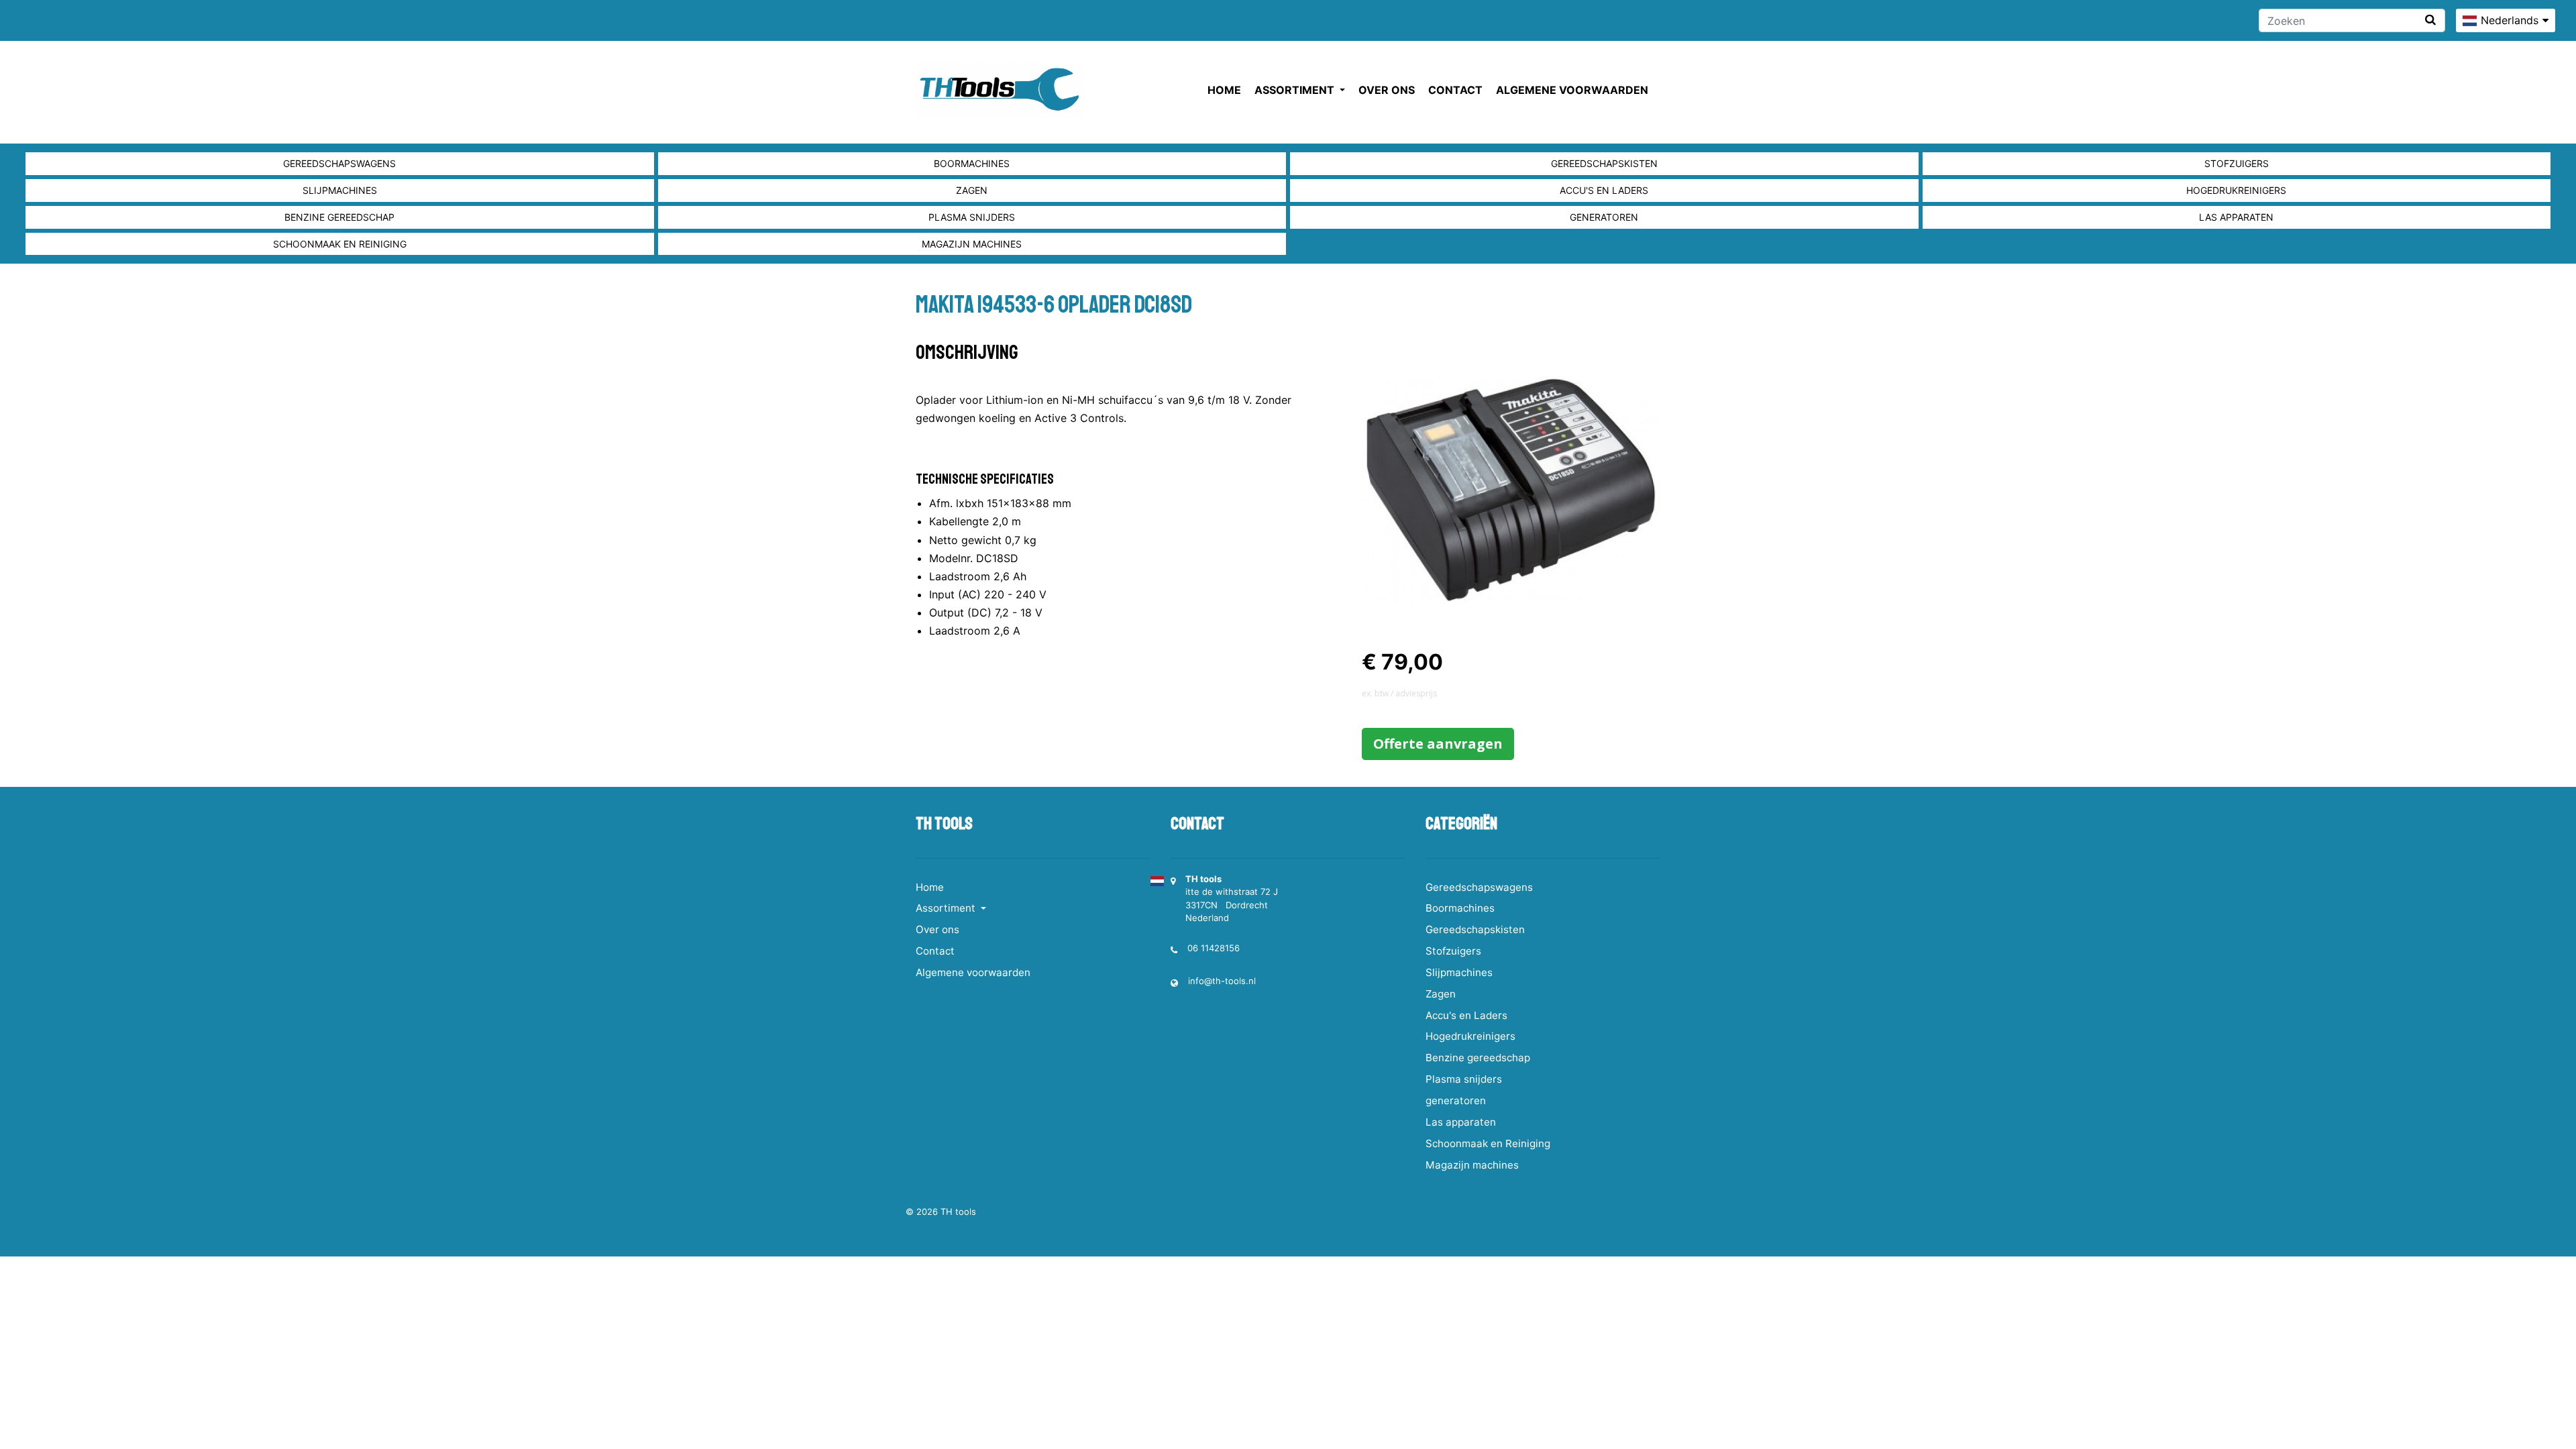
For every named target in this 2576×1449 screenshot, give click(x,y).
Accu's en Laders (1604, 190)
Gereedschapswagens (339, 163)
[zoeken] (2430, 20)
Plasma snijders (972, 217)
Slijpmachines (340, 190)
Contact (1455, 90)
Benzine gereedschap (339, 217)
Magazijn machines (972, 244)
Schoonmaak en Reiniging (340, 244)
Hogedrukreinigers (2236, 190)
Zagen (972, 190)
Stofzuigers (2237, 163)
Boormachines (972, 163)
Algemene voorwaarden (1572, 90)
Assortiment (1296, 90)
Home (1224, 90)
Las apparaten (2236, 217)
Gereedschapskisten (1604, 163)
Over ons (1387, 90)
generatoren (1604, 217)
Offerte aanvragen (1438, 744)
